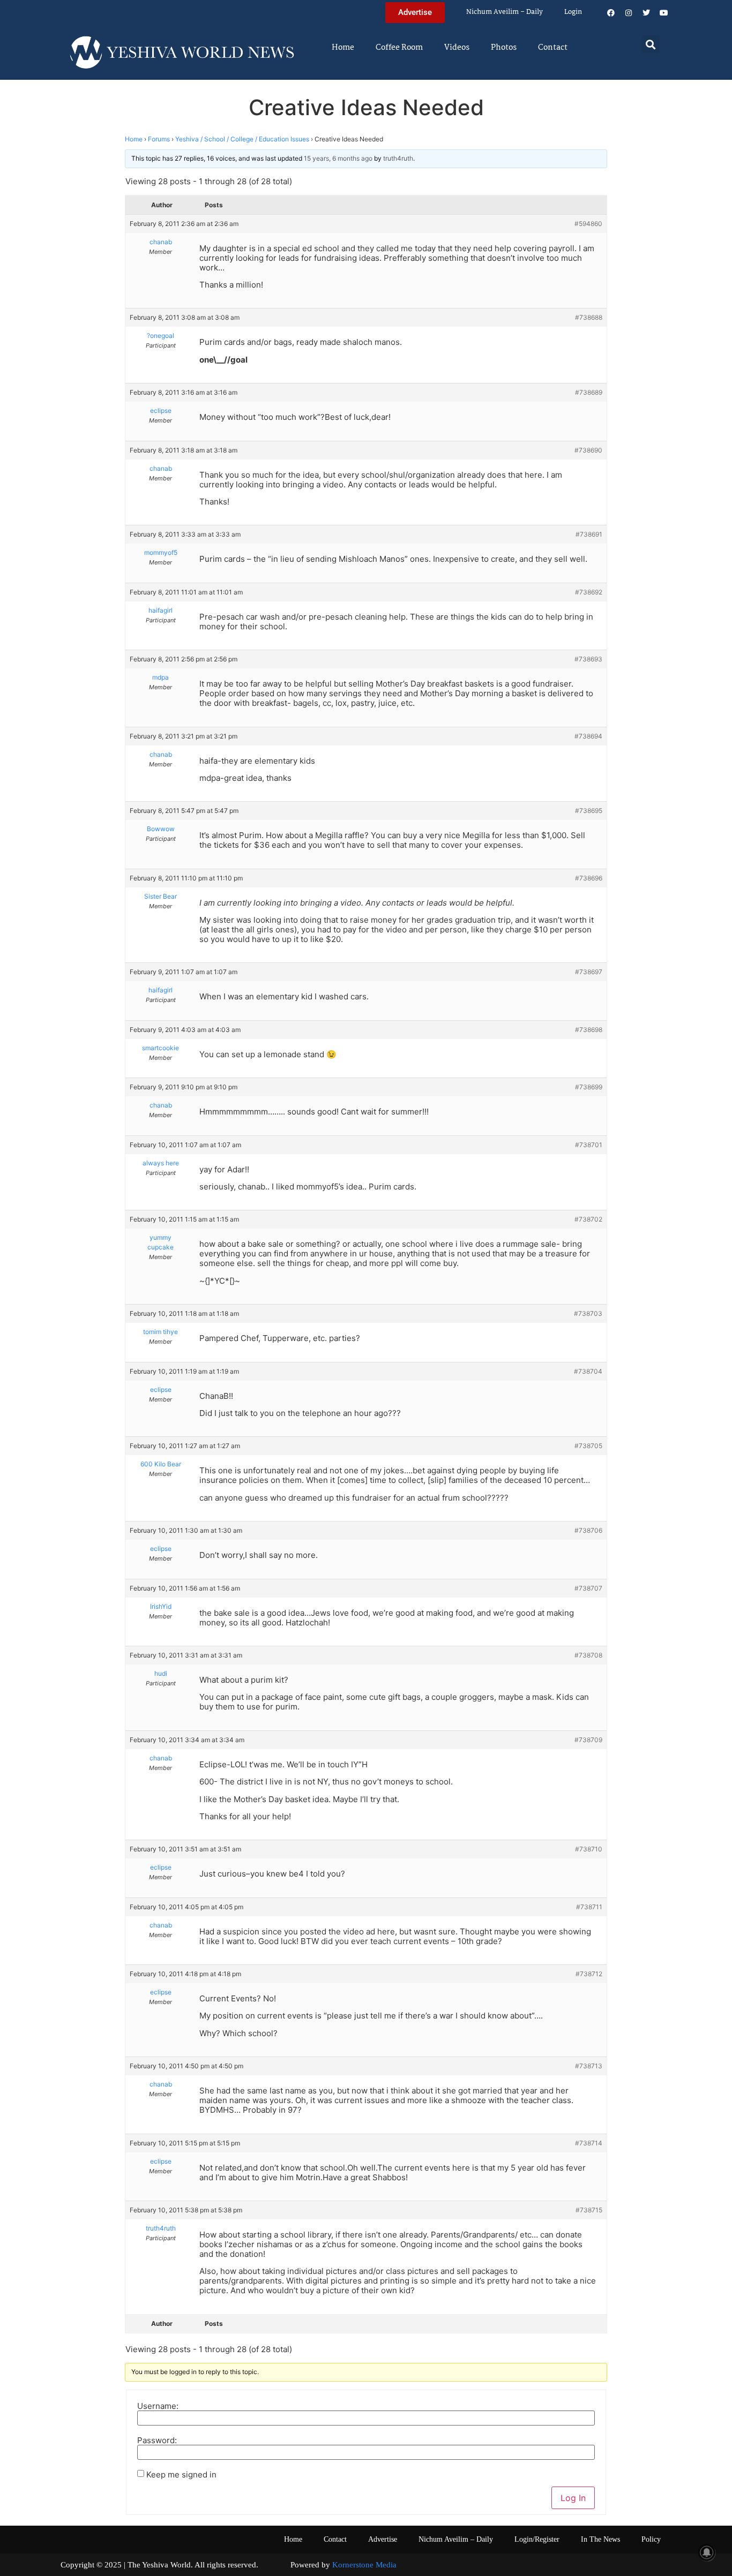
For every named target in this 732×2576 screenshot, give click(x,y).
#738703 (588, 1313)
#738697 (589, 972)
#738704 (588, 1371)
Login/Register (537, 2539)
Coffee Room (399, 48)
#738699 (589, 1087)
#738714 (589, 2143)
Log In (573, 2498)
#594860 (588, 224)
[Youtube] (664, 13)
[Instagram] (629, 13)
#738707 (588, 1588)
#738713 (589, 2066)
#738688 (589, 317)
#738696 (589, 878)
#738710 (589, 1849)
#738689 (589, 392)
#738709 (588, 1740)
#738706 (588, 1530)
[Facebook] (611, 13)
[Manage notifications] (707, 2552)
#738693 (588, 659)
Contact (553, 48)
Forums (159, 139)
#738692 (589, 592)
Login (573, 12)
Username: (158, 2406)
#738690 (588, 450)
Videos (457, 48)
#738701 (589, 1145)
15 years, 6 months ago (338, 158)
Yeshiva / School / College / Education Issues (242, 139)
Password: (157, 2440)
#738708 (588, 1655)
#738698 (589, 1030)
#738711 (589, 1907)
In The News (600, 2539)
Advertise (383, 2539)
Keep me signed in (181, 2475)
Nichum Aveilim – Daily (505, 12)
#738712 (589, 1974)
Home (343, 48)
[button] (651, 44)
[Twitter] (646, 13)
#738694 (588, 736)
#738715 (589, 2210)
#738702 (588, 1219)
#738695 (589, 811)
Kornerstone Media (364, 2565)
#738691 (589, 534)
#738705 (588, 1446)
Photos (504, 48)
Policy (651, 2539)
